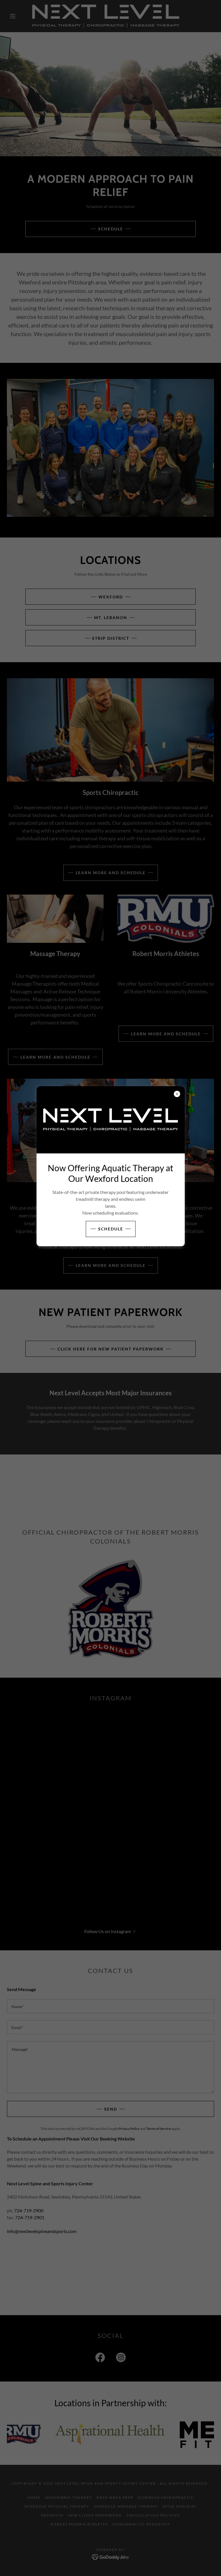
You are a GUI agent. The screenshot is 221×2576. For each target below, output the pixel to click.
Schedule (111, 1229)
